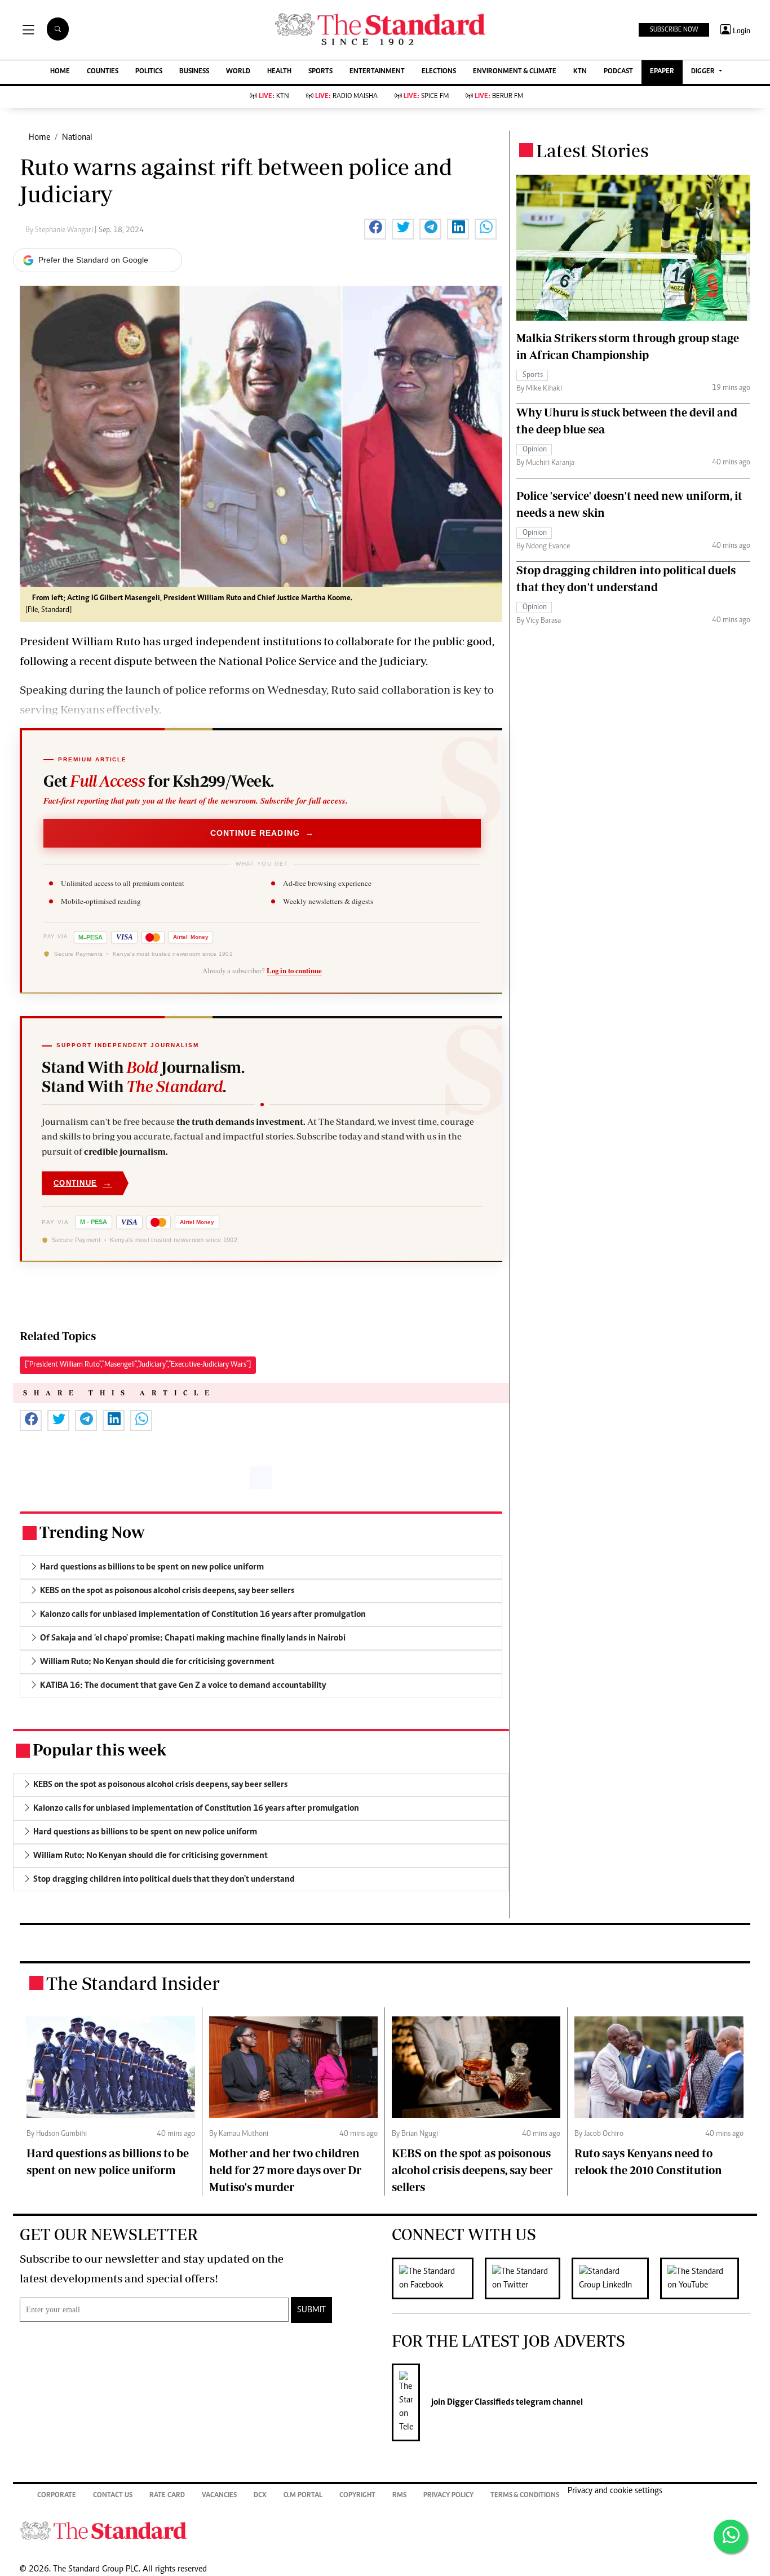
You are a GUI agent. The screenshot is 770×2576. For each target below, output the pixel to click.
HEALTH (279, 72)
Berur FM (499, 97)
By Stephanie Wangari (60, 230)
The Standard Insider (133, 1983)
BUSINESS (194, 72)
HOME (60, 72)
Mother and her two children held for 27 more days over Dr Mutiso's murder (285, 2170)
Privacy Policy (448, 2496)
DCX (260, 2496)
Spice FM (426, 97)
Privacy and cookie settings (615, 2491)
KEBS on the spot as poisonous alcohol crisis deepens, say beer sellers (472, 2170)
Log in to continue (294, 970)
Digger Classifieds (480, 2402)
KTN (580, 72)
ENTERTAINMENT (377, 72)
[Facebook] (438, 2278)
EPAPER (662, 72)
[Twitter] (528, 2278)
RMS (399, 2496)
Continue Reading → (262, 833)
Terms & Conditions (525, 2496)
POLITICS (149, 72)
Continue (83, 1183)
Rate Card (167, 2496)
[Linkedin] (616, 2278)
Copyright (357, 2496)
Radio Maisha (346, 97)
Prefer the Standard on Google (93, 260)
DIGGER (704, 72)
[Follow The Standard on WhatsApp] (731, 2537)
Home (39, 138)
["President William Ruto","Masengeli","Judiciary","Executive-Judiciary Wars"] (138, 1365)
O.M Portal (303, 2496)
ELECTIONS (439, 72)
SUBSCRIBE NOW (674, 30)
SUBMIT (311, 2310)
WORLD (238, 72)
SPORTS (320, 72)
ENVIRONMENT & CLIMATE (515, 72)
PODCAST (618, 72)
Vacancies (219, 2496)
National (77, 138)
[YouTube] (705, 2278)
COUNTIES (103, 72)
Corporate (57, 2496)
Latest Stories (592, 150)
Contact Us (113, 2496)
